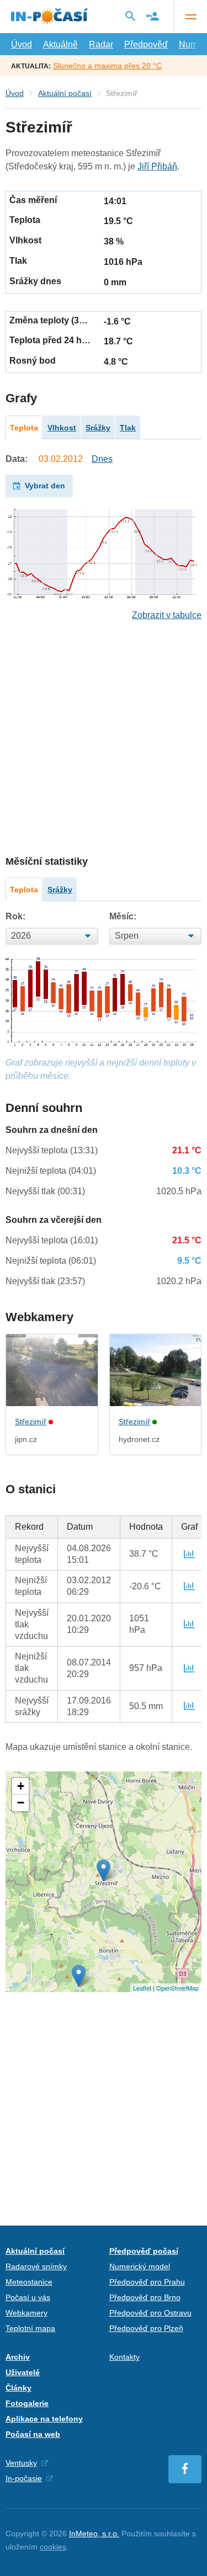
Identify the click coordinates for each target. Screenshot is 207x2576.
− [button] (21, 1803)
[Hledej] (130, 16)
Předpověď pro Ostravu (150, 2313)
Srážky (98, 428)
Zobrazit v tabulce (167, 615)
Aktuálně (60, 44)
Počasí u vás (28, 2297)
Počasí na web (33, 2434)
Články (18, 2388)
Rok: (15, 916)
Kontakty (124, 2357)
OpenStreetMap (177, 1988)
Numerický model (140, 2266)
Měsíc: (123, 916)
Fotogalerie (27, 2403)
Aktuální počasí (65, 93)
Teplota (24, 428)
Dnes (102, 459)
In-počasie (24, 2478)
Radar (101, 44)
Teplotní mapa (30, 2328)
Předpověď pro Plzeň (146, 2328)
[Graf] (189, 1554)
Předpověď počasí (144, 2251)
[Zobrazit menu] (190, 17)
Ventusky (21, 2463)
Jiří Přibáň (157, 166)
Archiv (18, 2357)
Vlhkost (62, 428)
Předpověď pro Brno (145, 2297)
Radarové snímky (36, 2266)
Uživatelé (23, 2372)
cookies (53, 2547)
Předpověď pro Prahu (147, 2282)
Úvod (22, 44)
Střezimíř (31, 1422)
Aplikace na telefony (44, 2419)
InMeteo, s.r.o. (94, 2534)
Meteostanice (29, 2282)
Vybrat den (45, 486)
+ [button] (21, 1786)
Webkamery (26, 2313)
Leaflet (142, 1988)
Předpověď (146, 44)
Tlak (128, 428)
